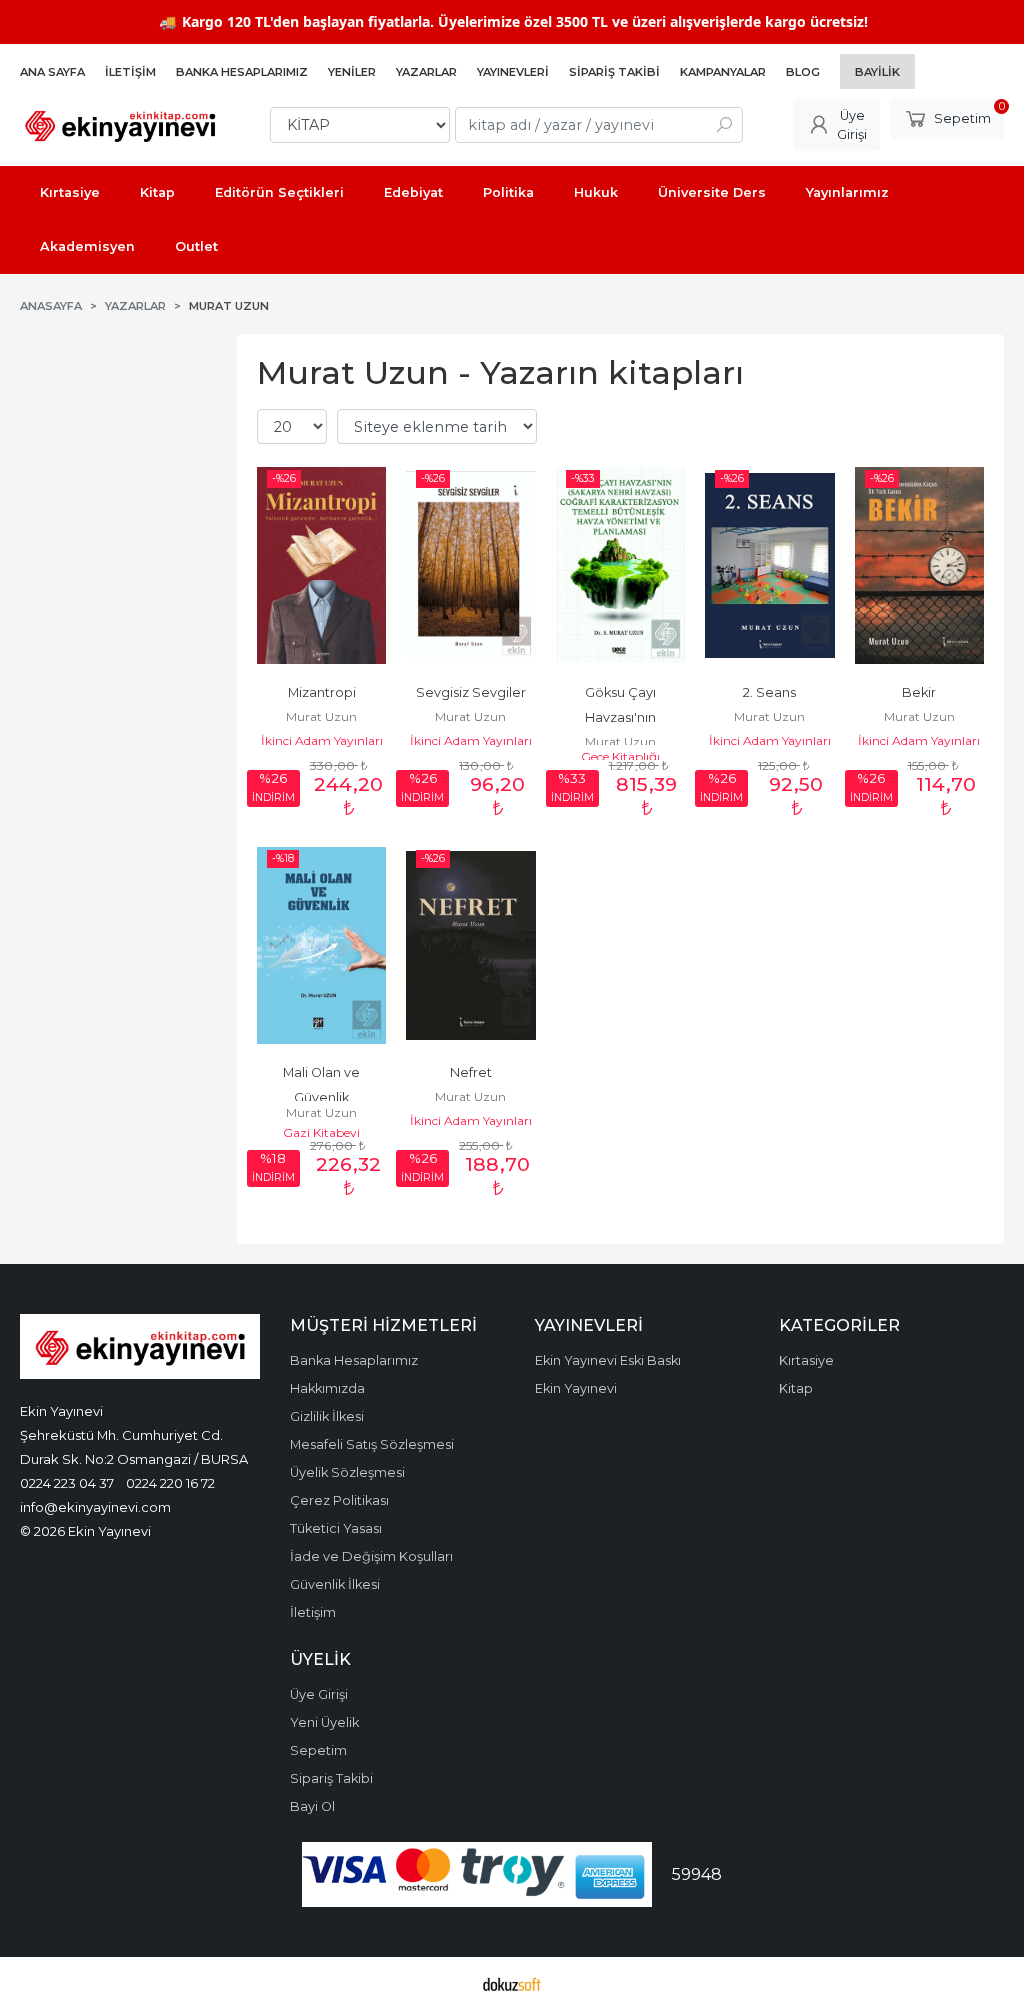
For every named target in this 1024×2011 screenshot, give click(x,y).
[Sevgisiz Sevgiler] (470, 565)
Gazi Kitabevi (321, 1132)
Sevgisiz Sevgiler (471, 692)
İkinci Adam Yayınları (322, 740)
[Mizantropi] (321, 565)
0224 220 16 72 (170, 1483)
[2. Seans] (769, 565)
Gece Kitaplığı (620, 756)
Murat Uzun (321, 716)
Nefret (471, 1072)
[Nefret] (470, 945)
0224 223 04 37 (67, 1483)
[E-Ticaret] (512, 1984)
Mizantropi (322, 692)
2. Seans (769, 692)
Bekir (919, 692)
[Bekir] (919, 565)
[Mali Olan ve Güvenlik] (321, 945)
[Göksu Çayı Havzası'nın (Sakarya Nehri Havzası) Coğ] (620, 565)
